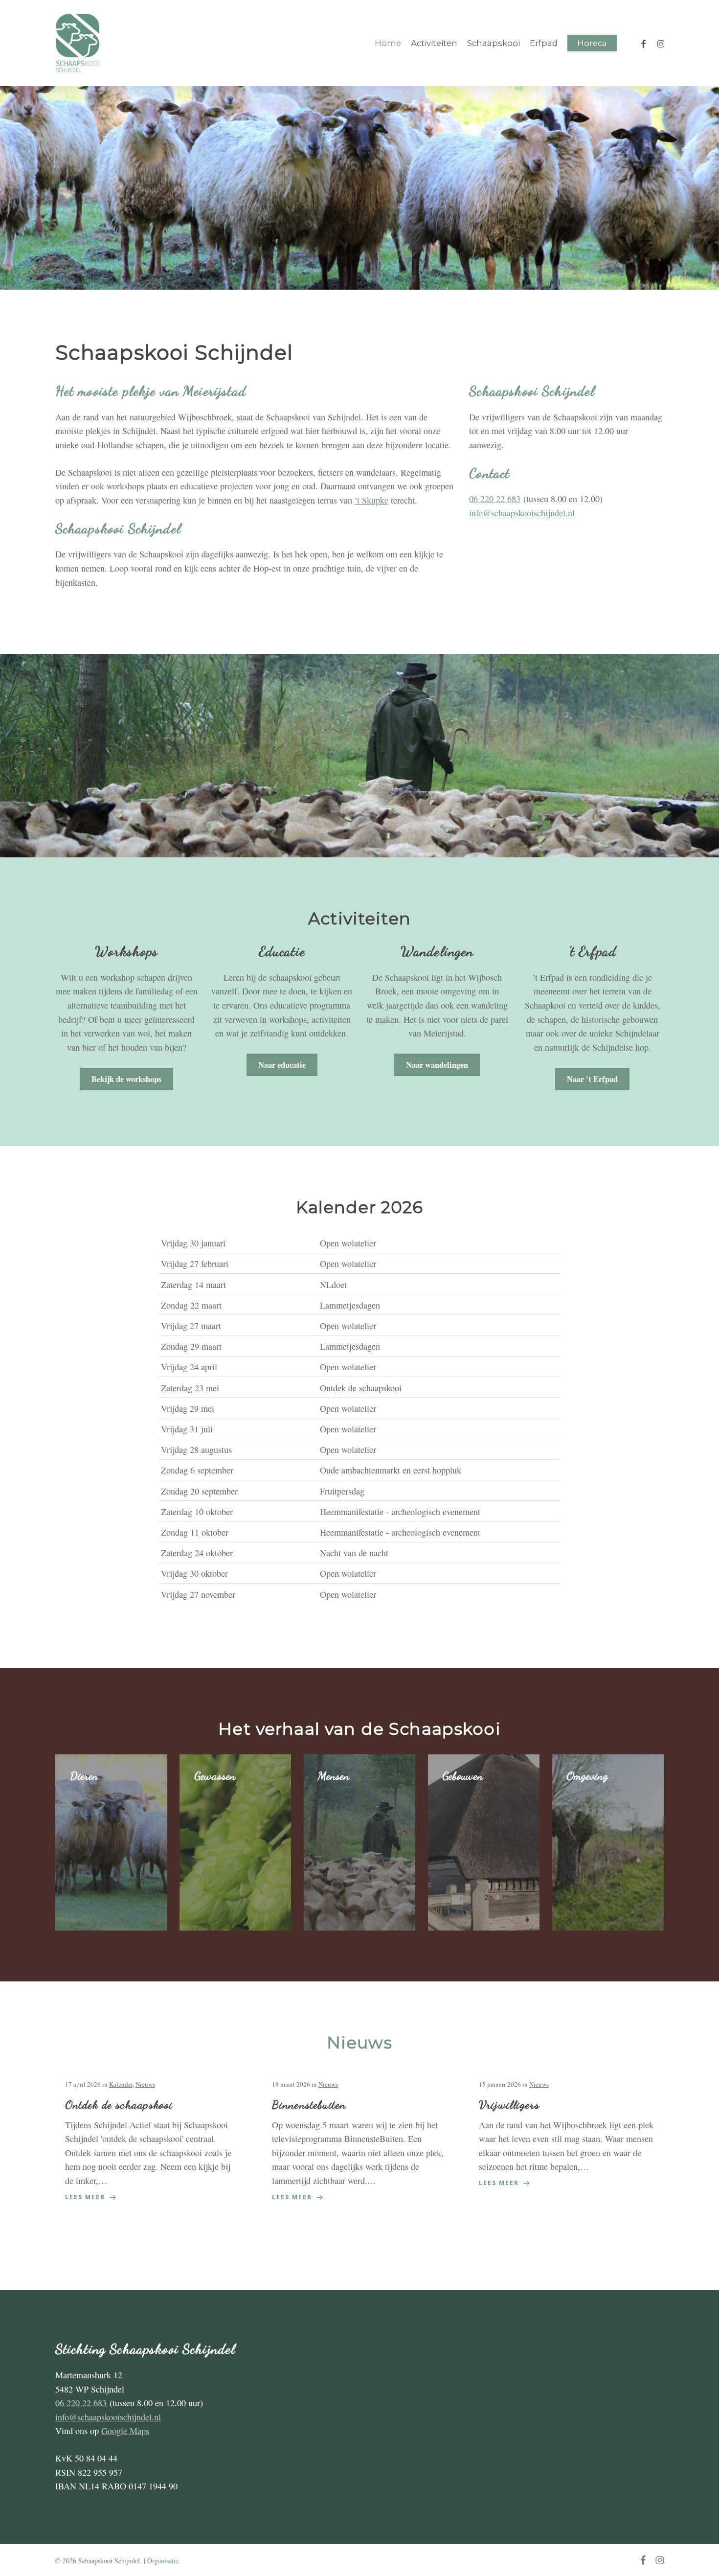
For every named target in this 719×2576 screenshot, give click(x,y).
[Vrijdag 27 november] (359, 1594)
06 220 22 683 (495, 499)
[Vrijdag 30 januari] (359, 1243)
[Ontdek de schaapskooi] (153, 2141)
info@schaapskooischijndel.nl (522, 513)
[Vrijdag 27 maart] (359, 1325)
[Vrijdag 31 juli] (359, 1428)
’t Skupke (371, 500)
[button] (126, 1079)
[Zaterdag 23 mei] (359, 1387)
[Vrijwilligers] (566, 2134)
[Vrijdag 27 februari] (359, 1263)
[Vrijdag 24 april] (359, 1367)
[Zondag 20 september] (359, 1490)
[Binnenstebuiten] (359, 2141)
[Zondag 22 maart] (359, 1304)
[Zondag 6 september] (359, 1470)
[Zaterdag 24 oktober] (359, 1552)
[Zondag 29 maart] (359, 1346)
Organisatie (163, 2561)
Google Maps (125, 2431)
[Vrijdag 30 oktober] (359, 1573)
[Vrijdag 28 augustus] (359, 1449)
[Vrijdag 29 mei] (359, 1408)
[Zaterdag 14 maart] (359, 1284)
